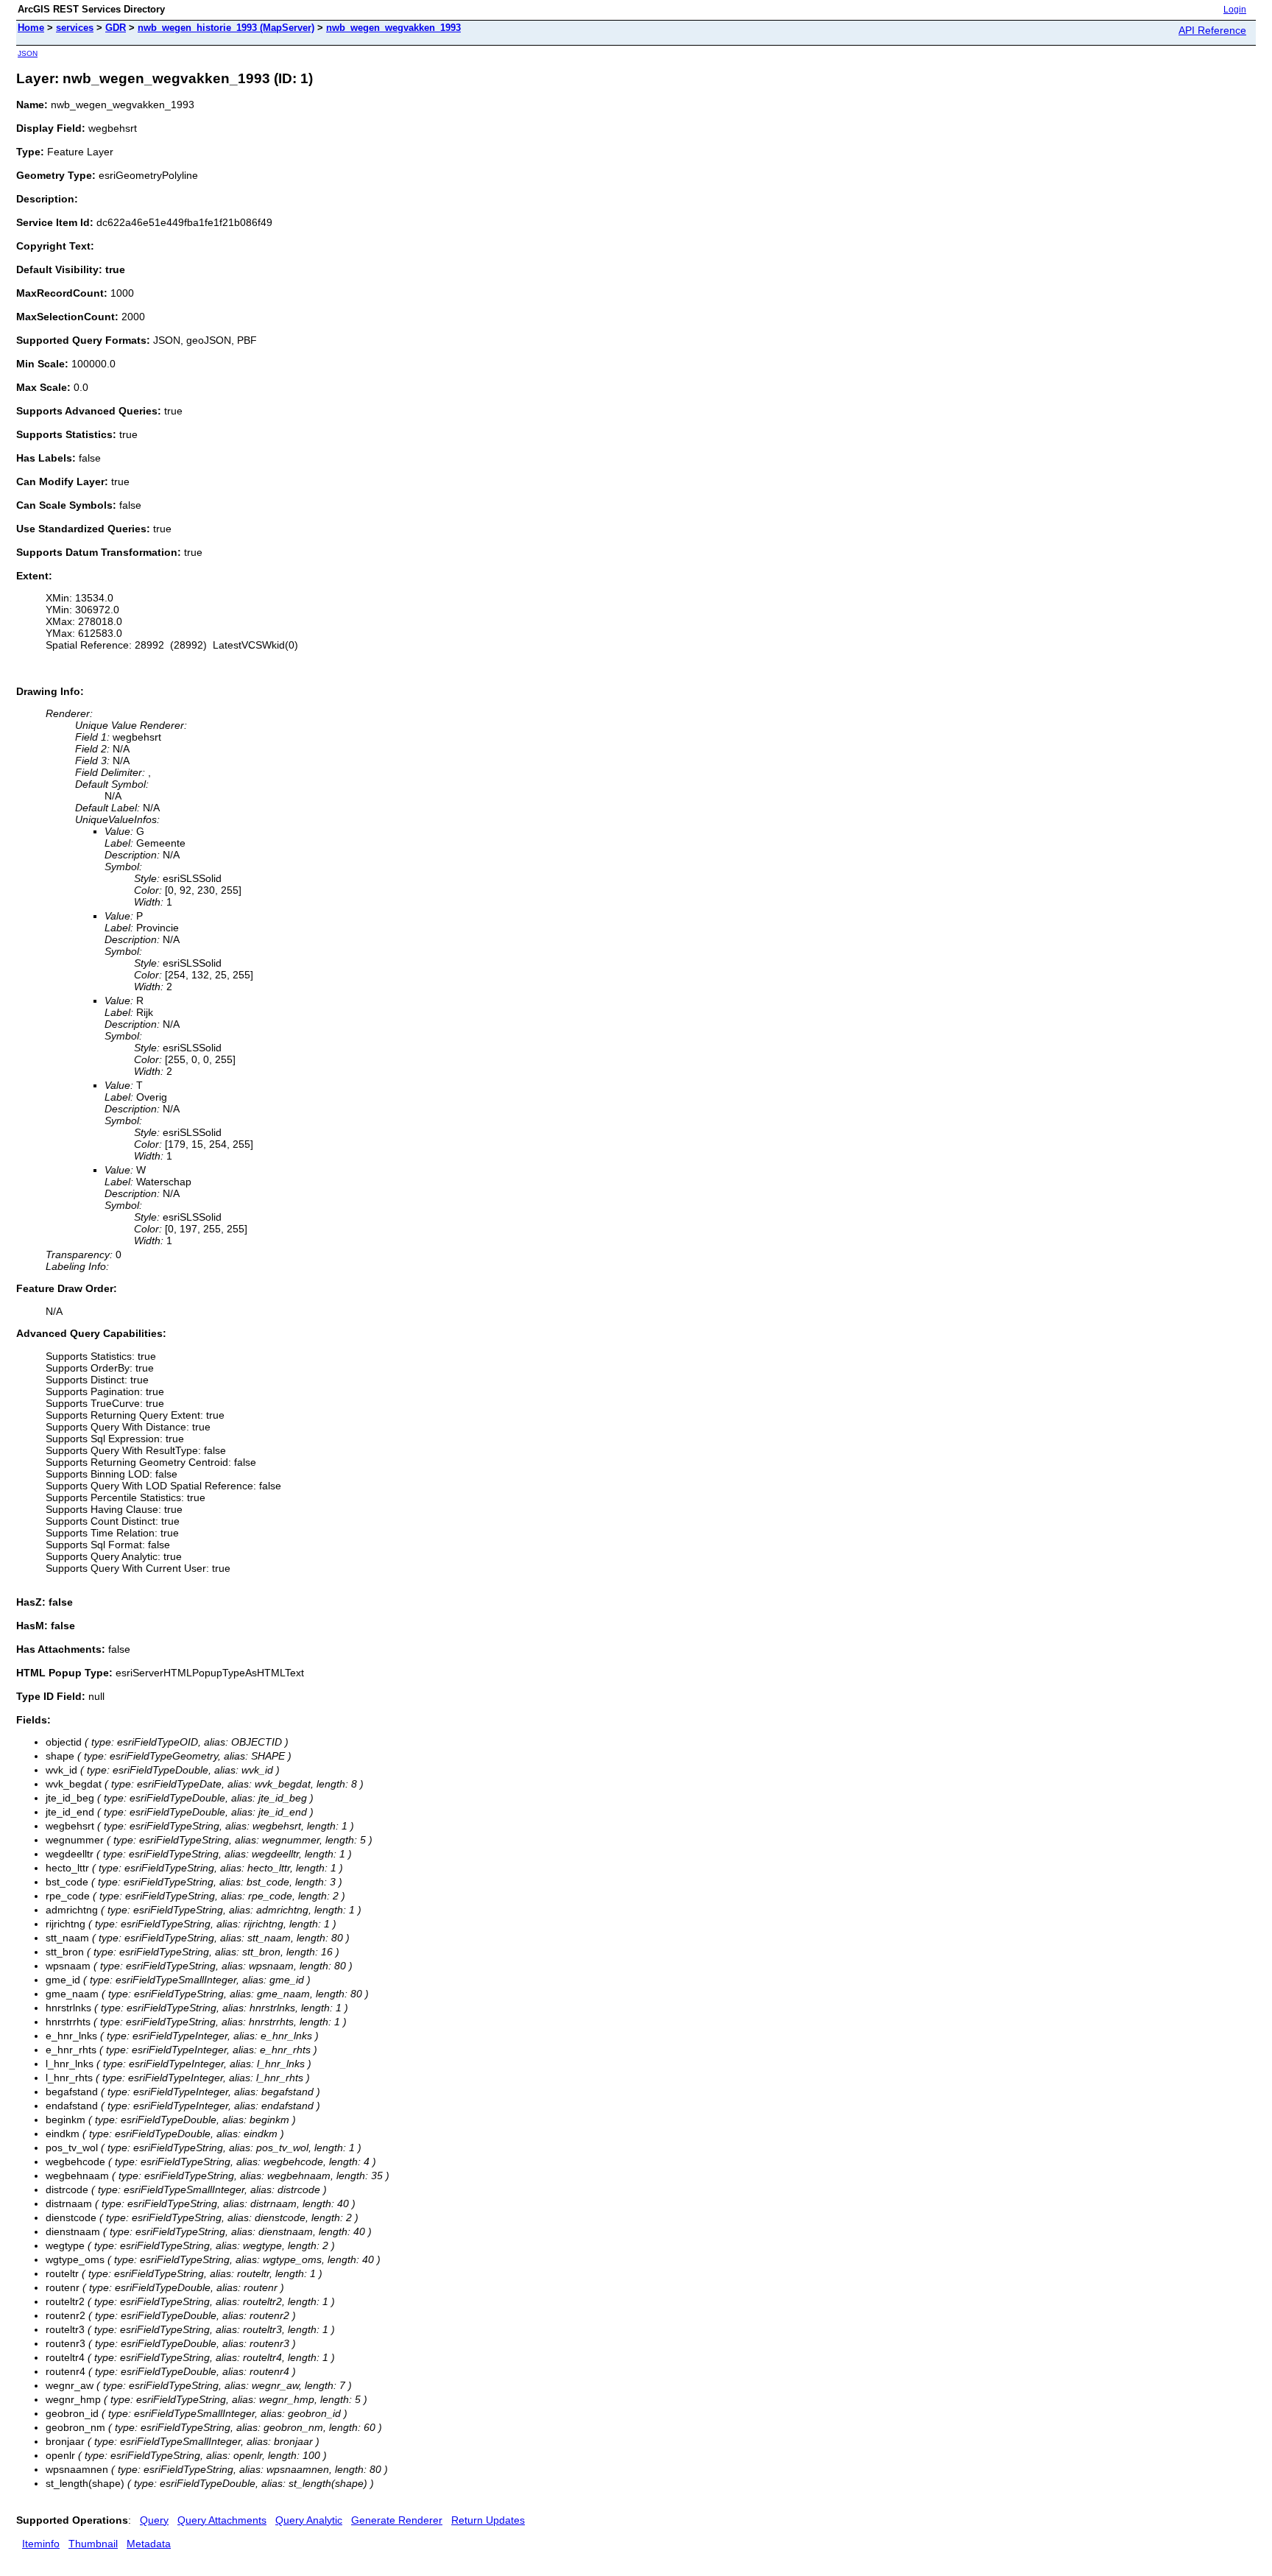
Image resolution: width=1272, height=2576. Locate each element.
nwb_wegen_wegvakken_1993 (393, 28)
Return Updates (488, 2520)
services (75, 28)
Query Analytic (309, 2520)
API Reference (1212, 30)
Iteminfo (41, 2544)
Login (1235, 10)
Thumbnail (93, 2544)
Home (31, 28)
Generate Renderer (397, 2520)
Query (154, 2520)
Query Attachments (222, 2520)
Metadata (149, 2544)
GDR (116, 28)
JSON (28, 53)
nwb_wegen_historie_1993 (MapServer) (226, 28)
